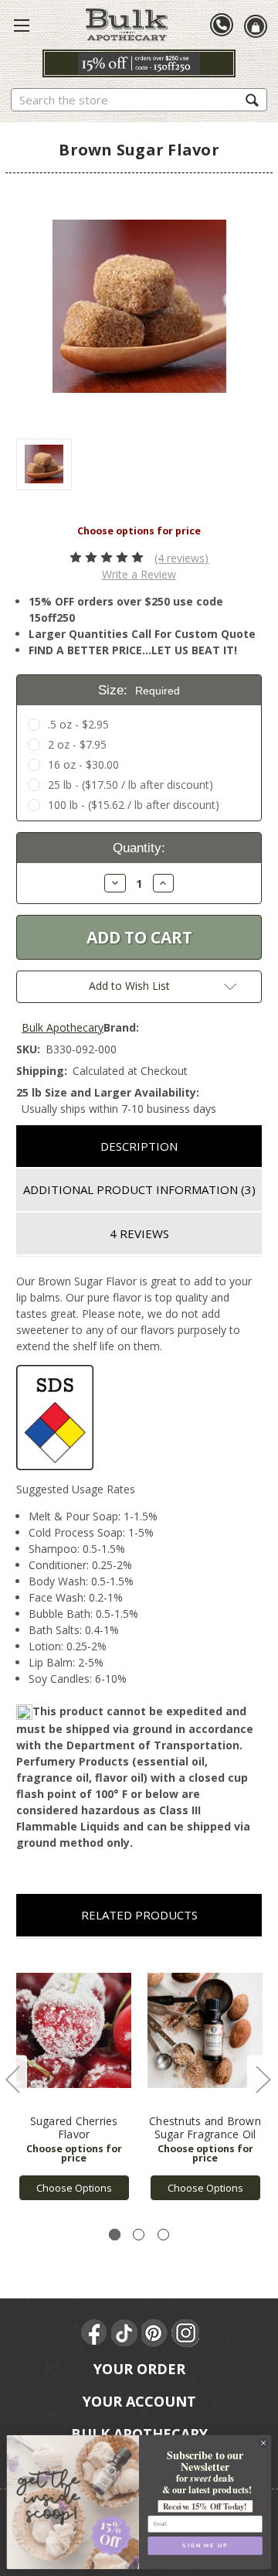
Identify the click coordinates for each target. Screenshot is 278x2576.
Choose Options (74, 2188)
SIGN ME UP (205, 2546)
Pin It (155, 2333)
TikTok (125, 2333)
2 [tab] (139, 2235)
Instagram (185, 2333)
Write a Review (139, 574)
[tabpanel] (74, 2078)
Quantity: (139, 848)
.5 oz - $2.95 (78, 724)
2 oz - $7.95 (77, 744)
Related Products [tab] (139, 1915)
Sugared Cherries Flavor (74, 2127)
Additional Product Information (139, 1189)
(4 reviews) (181, 558)
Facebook (95, 2333)
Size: (139, 690)
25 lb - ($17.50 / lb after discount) (131, 785)
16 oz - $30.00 (83, 764)
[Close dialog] (264, 2443)
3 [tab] (163, 2235)
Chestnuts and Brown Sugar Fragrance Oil (205, 2127)
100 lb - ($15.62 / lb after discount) (134, 805)
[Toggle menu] (22, 25)
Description (139, 1146)
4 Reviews (139, 1233)
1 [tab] (115, 2235)
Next (263, 2079)
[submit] (252, 99)
